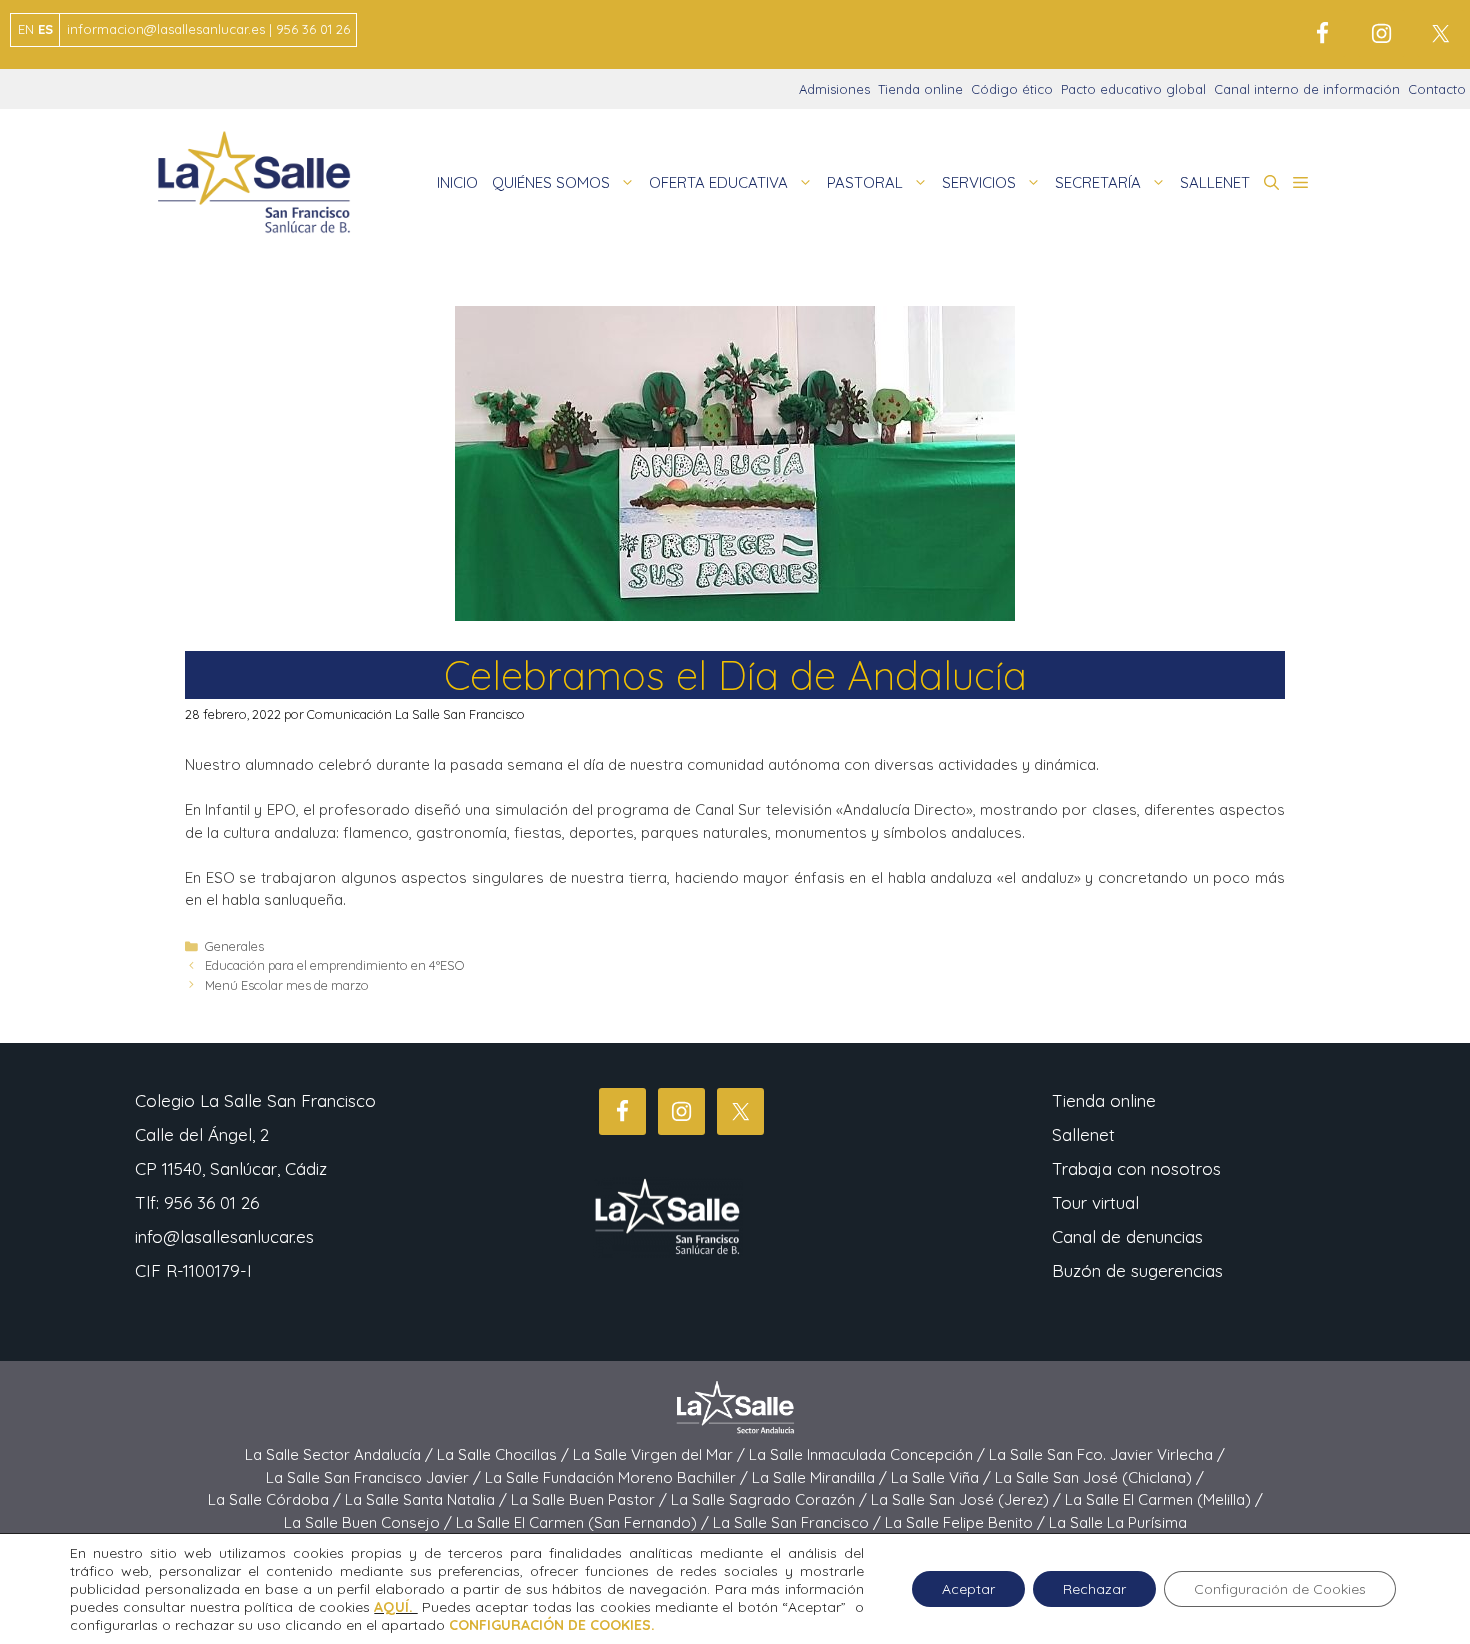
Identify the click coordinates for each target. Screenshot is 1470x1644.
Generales (234, 946)
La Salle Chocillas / (505, 1454)
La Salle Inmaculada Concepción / (869, 1454)
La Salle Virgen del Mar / (661, 1454)
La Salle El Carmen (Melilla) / (1164, 1499)
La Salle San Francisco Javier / (375, 1477)
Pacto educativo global (1133, 89)
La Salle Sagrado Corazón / (771, 1499)
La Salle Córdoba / (276, 1499)
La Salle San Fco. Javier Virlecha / (1107, 1454)
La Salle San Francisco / (799, 1522)
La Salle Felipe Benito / (967, 1522)
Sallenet (1083, 1134)
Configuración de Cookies (1280, 1589)
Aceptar (968, 1589)
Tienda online (920, 89)
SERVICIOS (979, 182)
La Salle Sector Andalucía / (341, 1454)
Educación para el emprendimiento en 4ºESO (334, 965)
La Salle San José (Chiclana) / (1099, 1477)
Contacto (1437, 89)
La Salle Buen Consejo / (370, 1522)
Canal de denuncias (1127, 1236)
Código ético (1012, 89)
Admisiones (834, 89)
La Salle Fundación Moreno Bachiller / (618, 1477)
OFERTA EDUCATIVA (718, 182)
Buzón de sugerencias (1137, 1270)
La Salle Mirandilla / (821, 1477)
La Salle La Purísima (1118, 1522)
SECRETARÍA (1098, 182)
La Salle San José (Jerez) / (968, 1499)
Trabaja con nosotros (1136, 1168)
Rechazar (1094, 1589)
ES (45, 29)
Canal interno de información (1307, 89)
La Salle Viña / (943, 1477)
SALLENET (1215, 182)
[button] (1271, 183)
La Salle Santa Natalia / (428, 1499)
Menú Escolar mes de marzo (287, 985)
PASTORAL (865, 182)
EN (26, 29)
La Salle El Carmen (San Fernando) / (584, 1522)
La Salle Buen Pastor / (591, 1499)
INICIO (457, 182)
